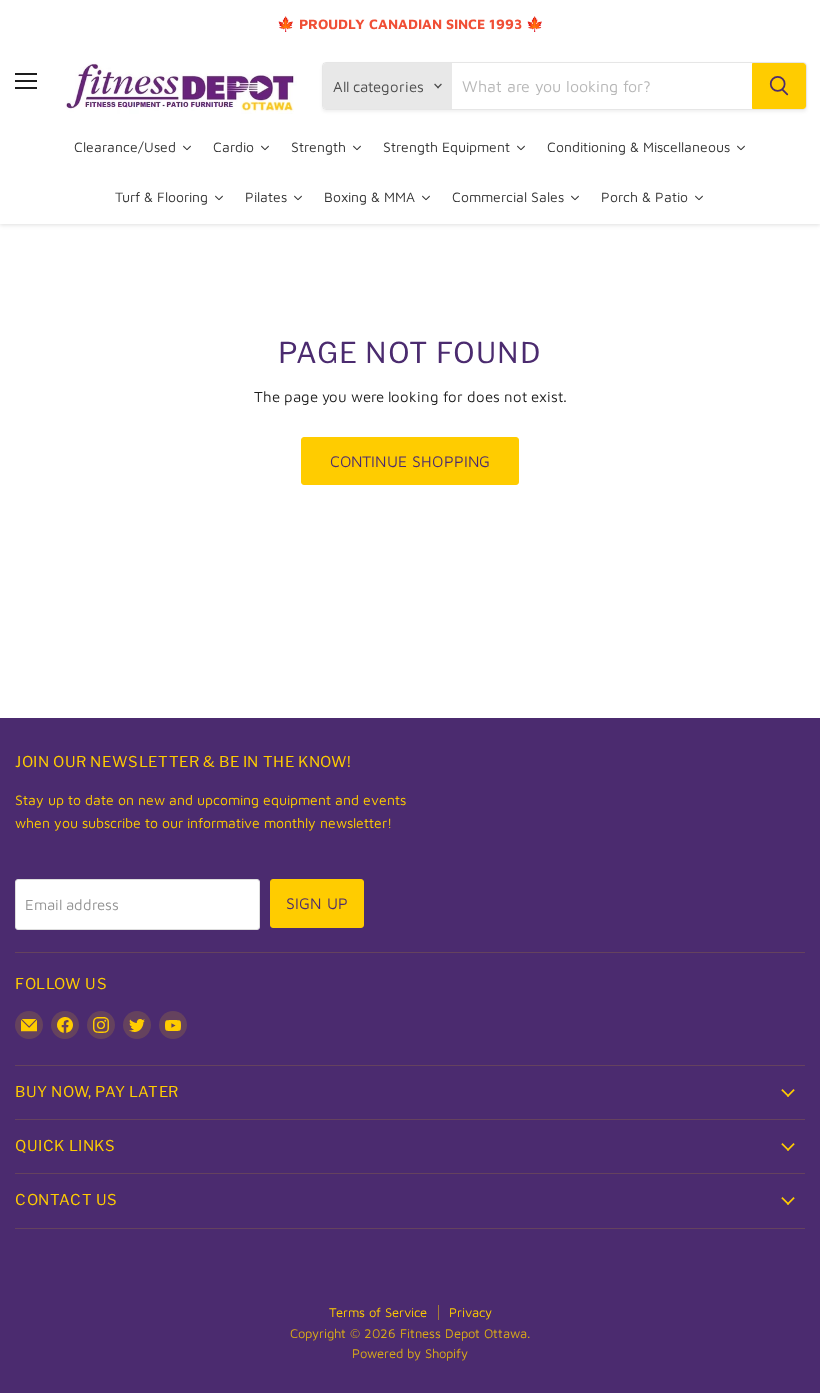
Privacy (470, 1312)
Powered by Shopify (410, 1353)
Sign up (317, 903)
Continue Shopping (410, 461)
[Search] (779, 86)
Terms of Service (378, 1312)
